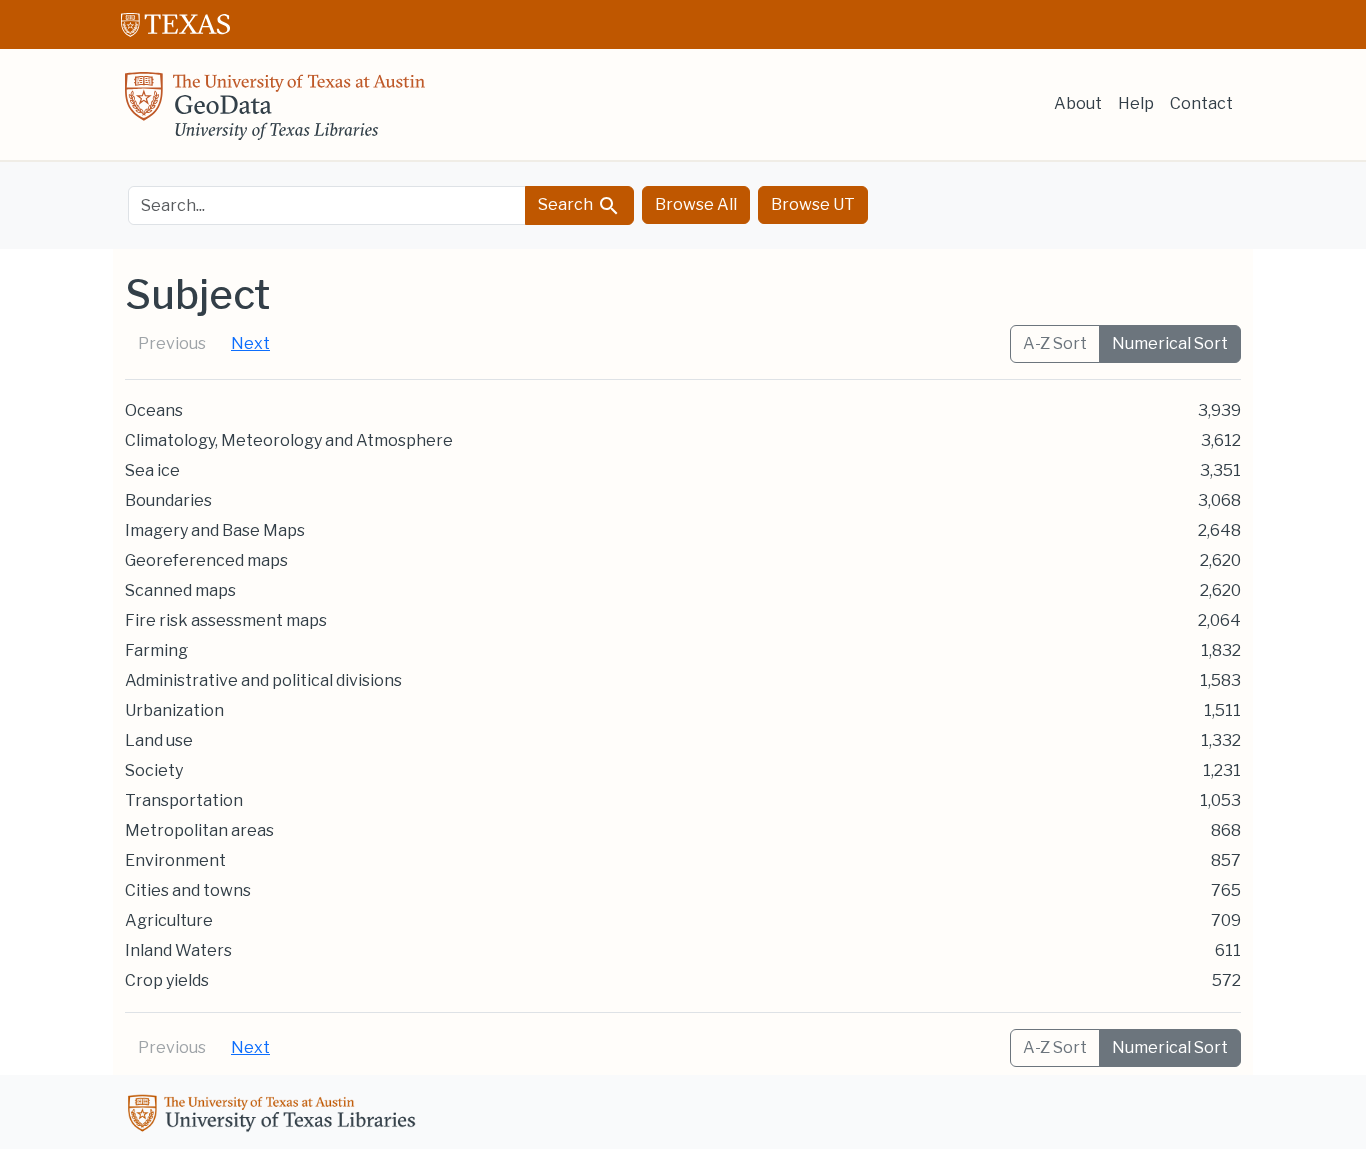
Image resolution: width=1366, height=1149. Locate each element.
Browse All (696, 204)
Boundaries (168, 500)
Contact (1201, 103)
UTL (275, 1116)
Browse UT (813, 204)
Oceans (154, 410)
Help (1136, 103)
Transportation (184, 800)
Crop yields (167, 980)
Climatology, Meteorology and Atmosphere (289, 440)
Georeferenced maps (206, 560)
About (1078, 103)
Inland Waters (178, 950)
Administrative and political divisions (263, 680)
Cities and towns (188, 890)
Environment (175, 860)
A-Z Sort (1055, 343)
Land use (159, 740)
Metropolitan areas (199, 830)
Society (154, 770)
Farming (156, 650)
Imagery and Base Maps (215, 530)
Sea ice (152, 470)
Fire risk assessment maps (226, 620)
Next (250, 343)
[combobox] (327, 205)
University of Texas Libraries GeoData (275, 112)
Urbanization (174, 710)
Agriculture (169, 920)
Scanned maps (180, 590)
